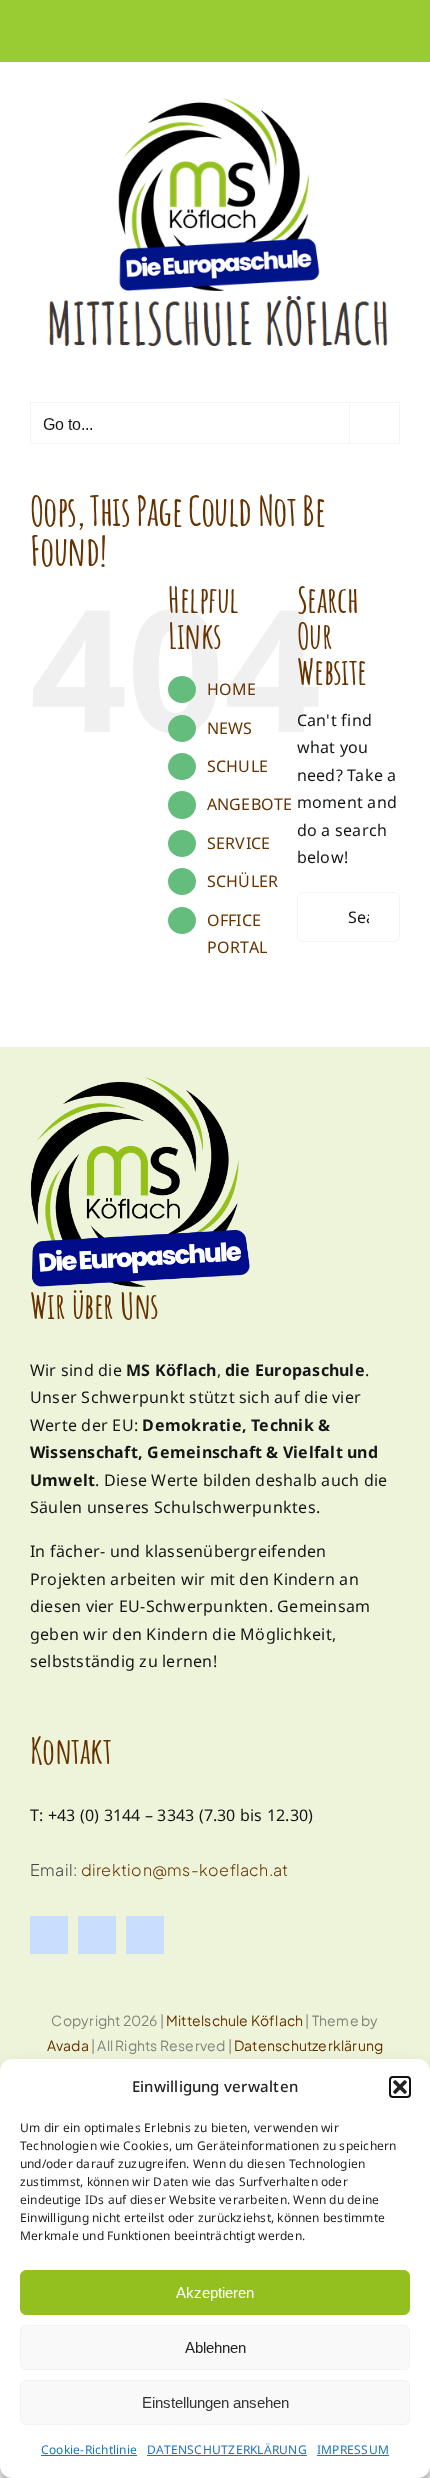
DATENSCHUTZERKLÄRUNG (227, 2449)
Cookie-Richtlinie (89, 2449)
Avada (68, 2045)
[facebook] (49, 1935)
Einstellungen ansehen (215, 2402)
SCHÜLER (243, 881)
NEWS (230, 728)
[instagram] (97, 1935)
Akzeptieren (215, 2292)
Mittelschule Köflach (234, 2020)
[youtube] (145, 1935)
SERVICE (239, 843)
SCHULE (237, 766)
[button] (400, 2087)
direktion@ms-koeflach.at (185, 1869)
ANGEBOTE (250, 804)
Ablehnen (215, 2347)
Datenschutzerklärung (308, 2045)
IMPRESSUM (353, 2449)
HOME (232, 689)
